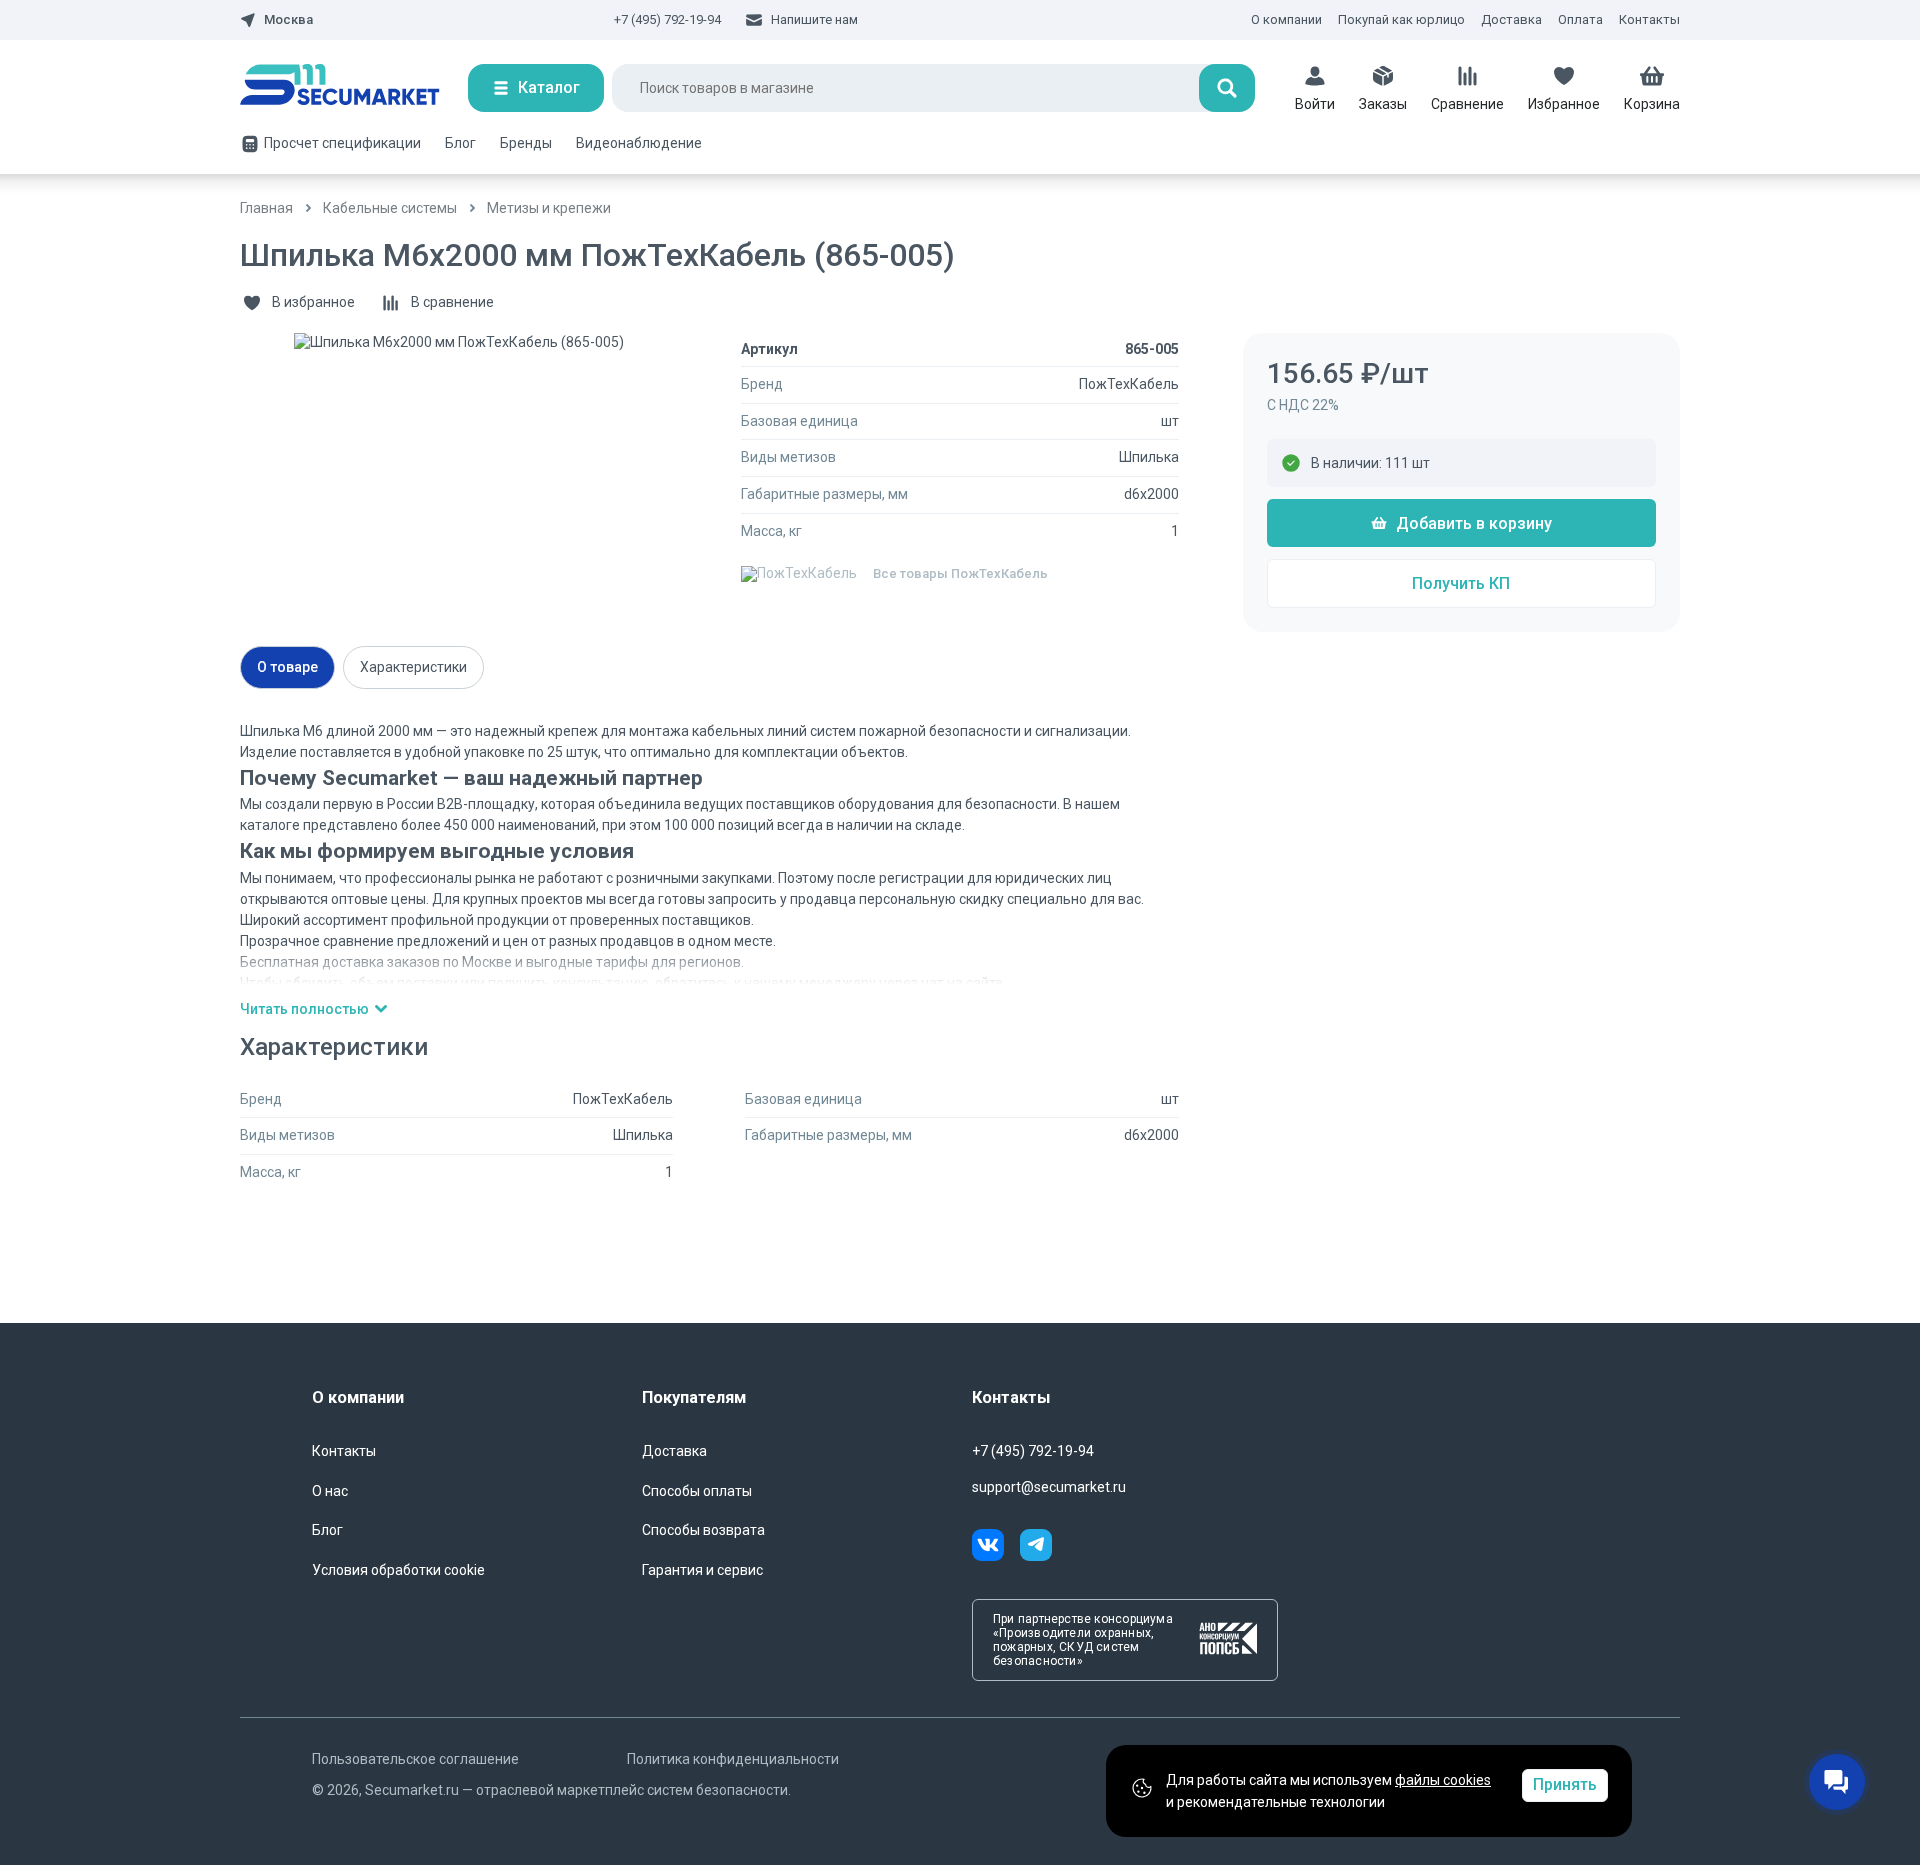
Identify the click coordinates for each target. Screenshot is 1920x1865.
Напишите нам (814, 19)
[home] (354, 88)
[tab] (287, 667)
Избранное (1564, 104)
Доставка (1511, 19)
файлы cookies (1443, 1780)
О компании (1286, 19)
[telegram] (1036, 1548)
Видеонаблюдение (639, 143)
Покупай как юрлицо (1401, 19)
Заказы (1383, 104)
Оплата (1580, 19)
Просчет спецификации (342, 143)
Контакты (1649, 19)
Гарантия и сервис (702, 1570)
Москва (288, 20)
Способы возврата (703, 1530)
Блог (460, 143)
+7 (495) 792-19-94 (667, 19)
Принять (1565, 1784)
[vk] (996, 1548)
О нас (330, 1491)
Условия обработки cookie (398, 1570)
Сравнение (1467, 104)
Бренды (526, 143)
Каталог (549, 87)
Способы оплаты (697, 1491)
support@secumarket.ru (1049, 1487)
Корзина (1652, 104)
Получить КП (1461, 583)
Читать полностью (304, 1009)
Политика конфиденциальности (733, 1759)
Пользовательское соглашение (415, 1759)
